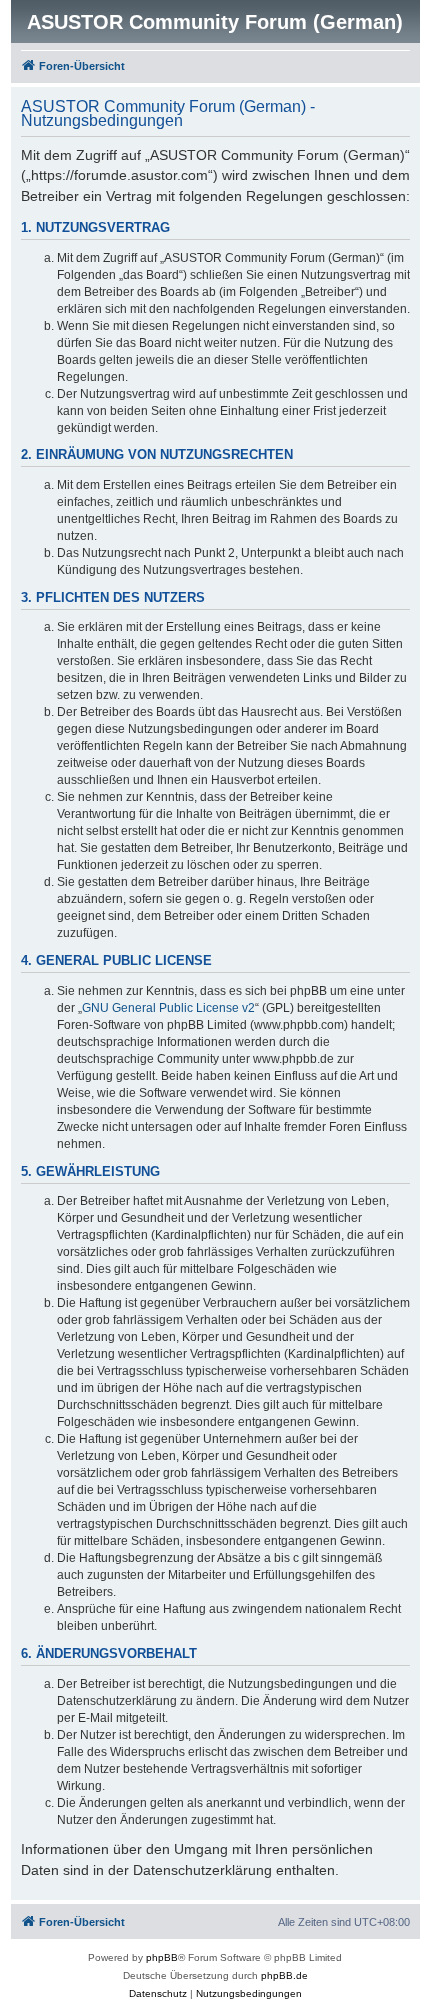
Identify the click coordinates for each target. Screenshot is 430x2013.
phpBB (162, 1957)
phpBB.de (284, 1975)
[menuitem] (158, 1994)
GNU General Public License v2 (168, 1008)
